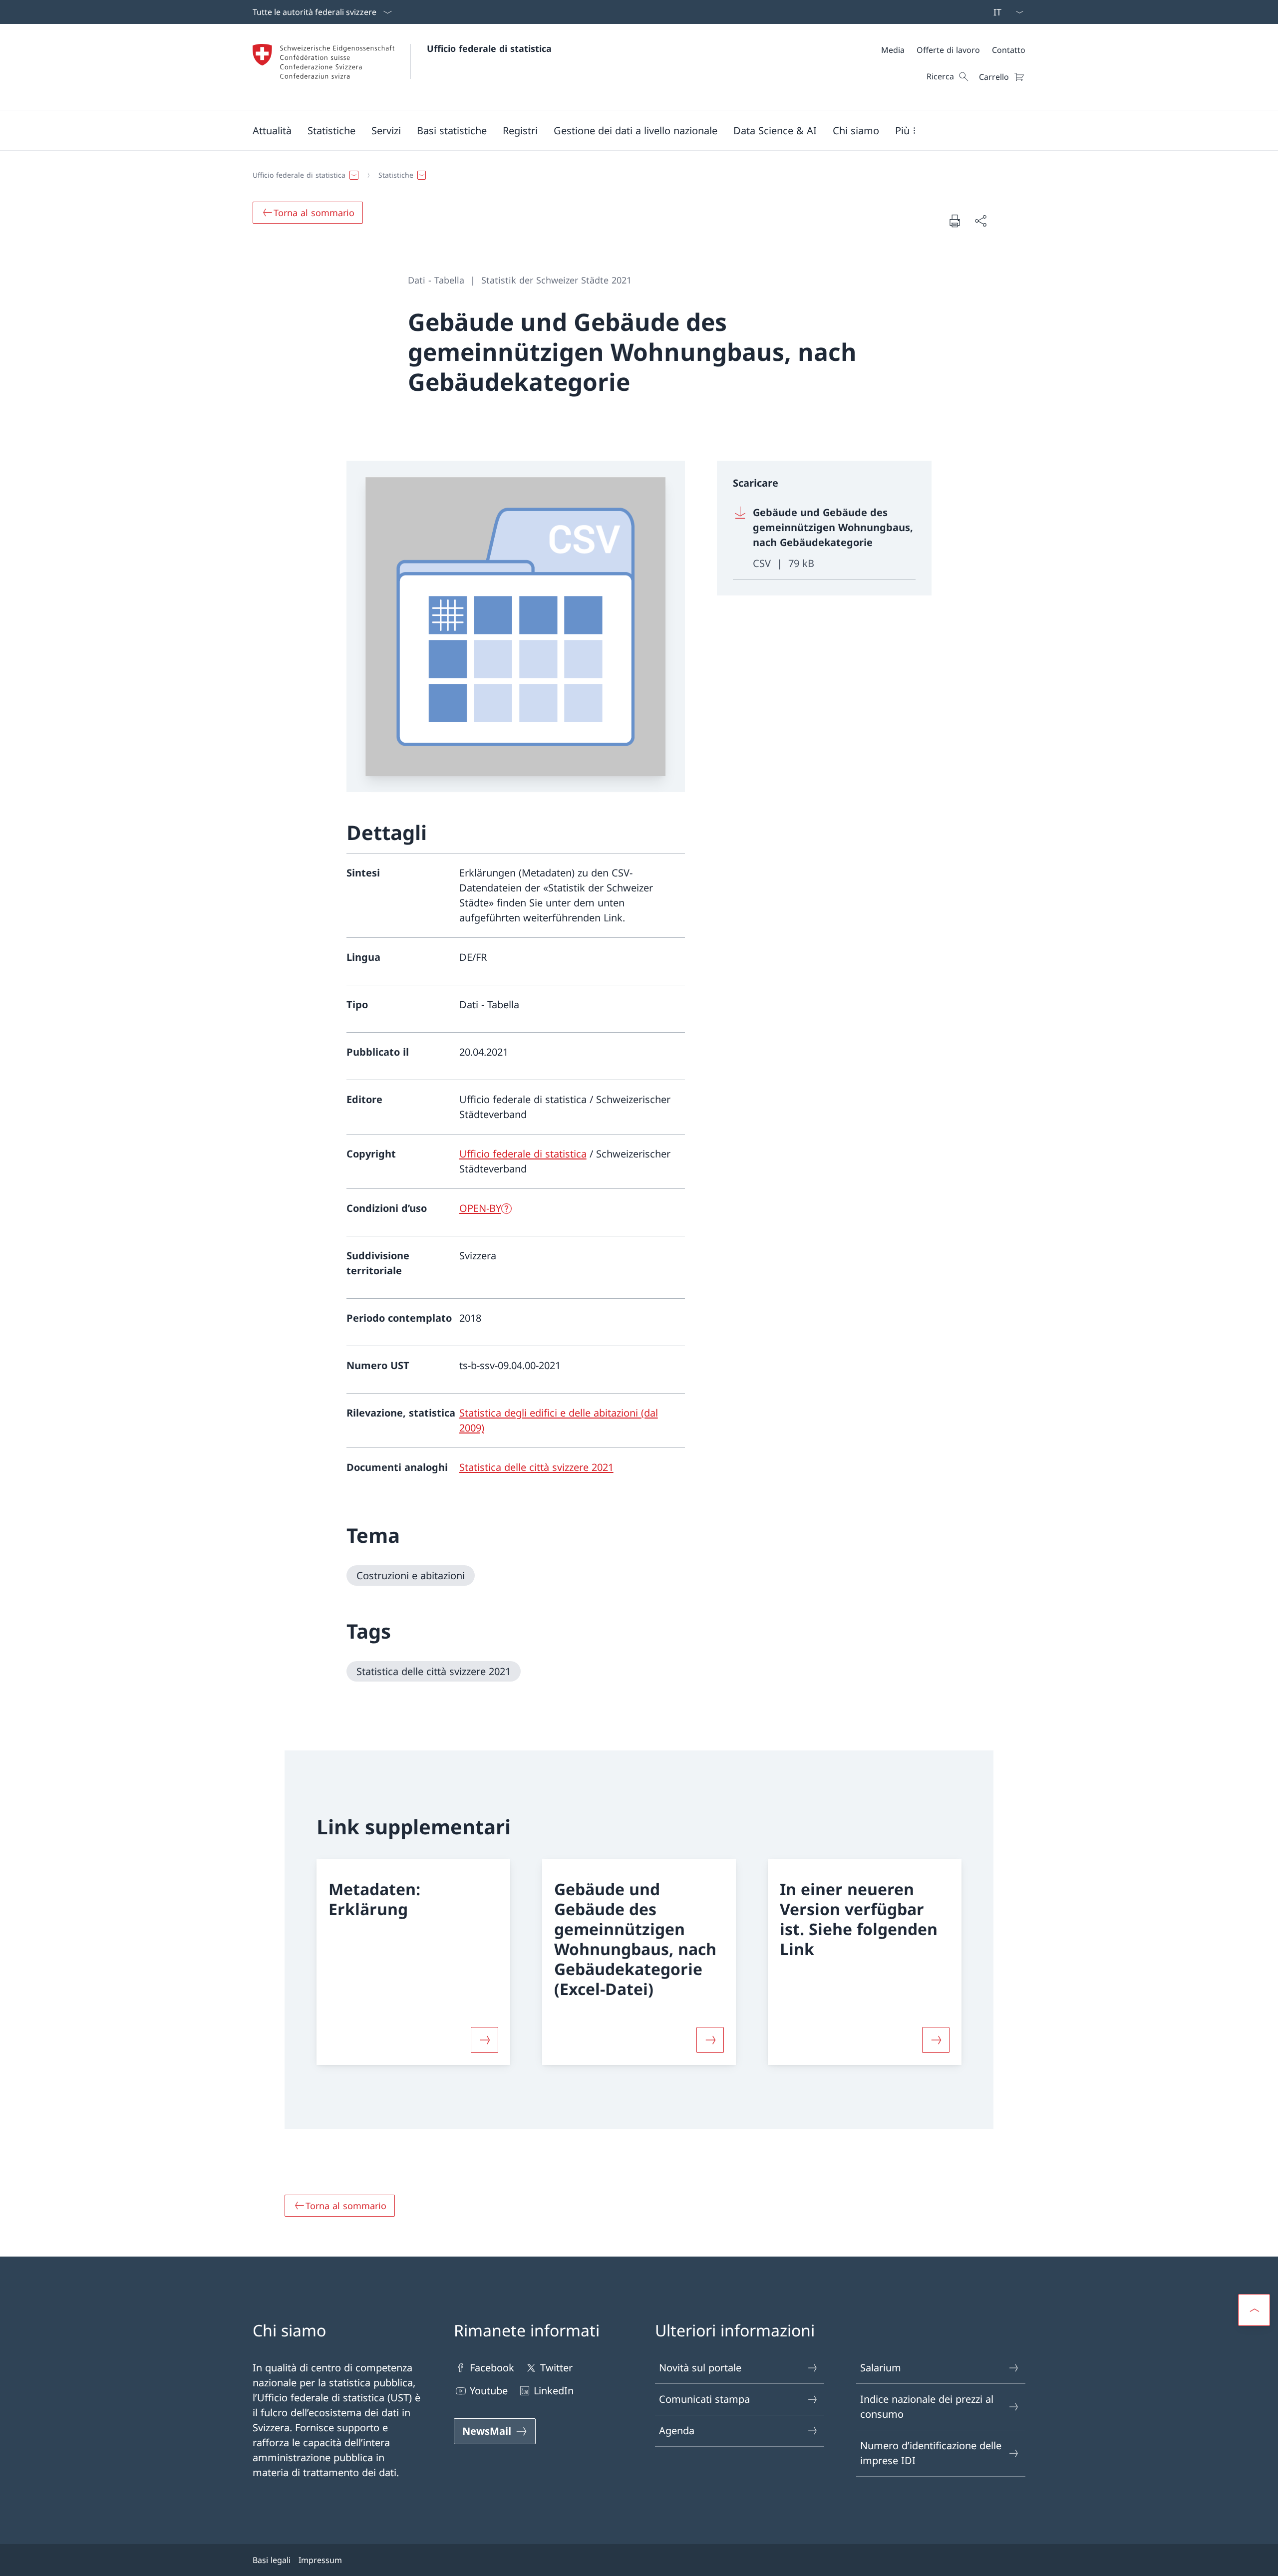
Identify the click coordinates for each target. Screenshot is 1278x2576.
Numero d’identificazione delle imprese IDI (931, 2453)
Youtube (489, 2391)
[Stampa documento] (955, 221)
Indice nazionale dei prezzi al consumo (927, 2407)
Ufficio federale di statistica (489, 48)
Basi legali (272, 2560)
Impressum (320, 2560)
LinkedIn (554, 2391)
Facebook (492, 2368)
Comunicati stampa (704, 2399)
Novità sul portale (700, 2368)
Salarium (881, 2368)
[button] (272, 130)
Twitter (556, 2368)
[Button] (484, 2040)
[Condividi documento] (980, 221)
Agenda (677, 2431)
